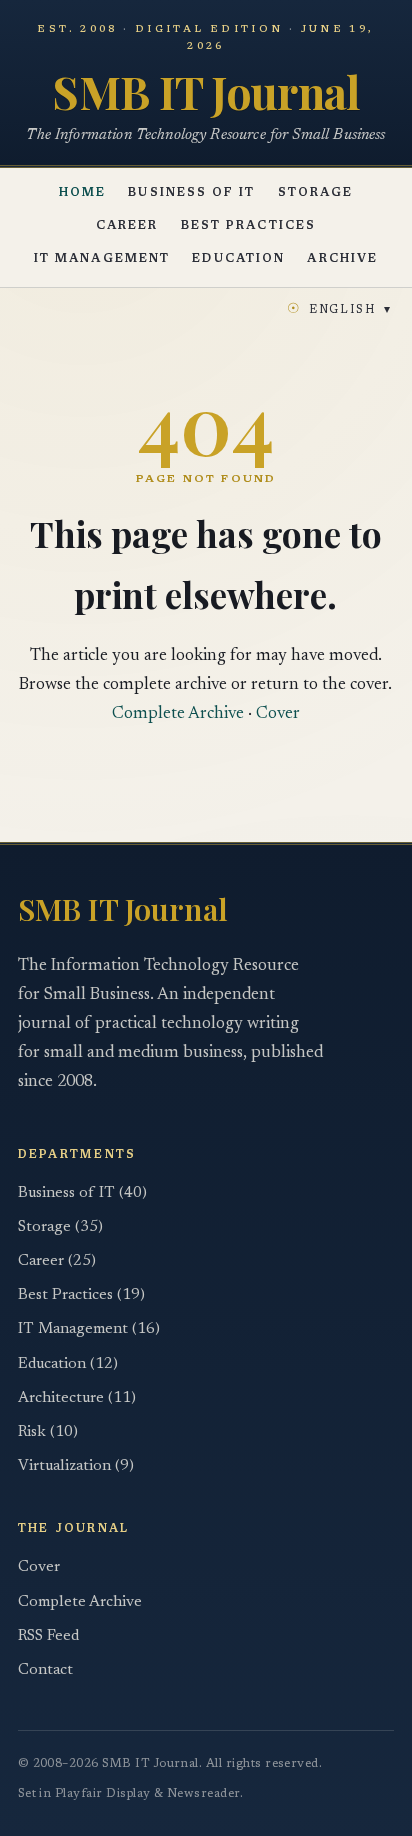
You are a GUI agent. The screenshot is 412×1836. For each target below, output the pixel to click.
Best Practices (248, 226)
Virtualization (76, 1466)
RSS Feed (48, 1636)
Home (82, 193)
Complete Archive (178, 714)
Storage (316, 193)
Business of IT (191, 193)
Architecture (77, 1398)
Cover (278, 714)
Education (238, 259)
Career (127, 226)
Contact (45, 1670)
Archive (342, 259)
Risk (48, 1432)
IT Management (102, 259)
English (339, 309)
